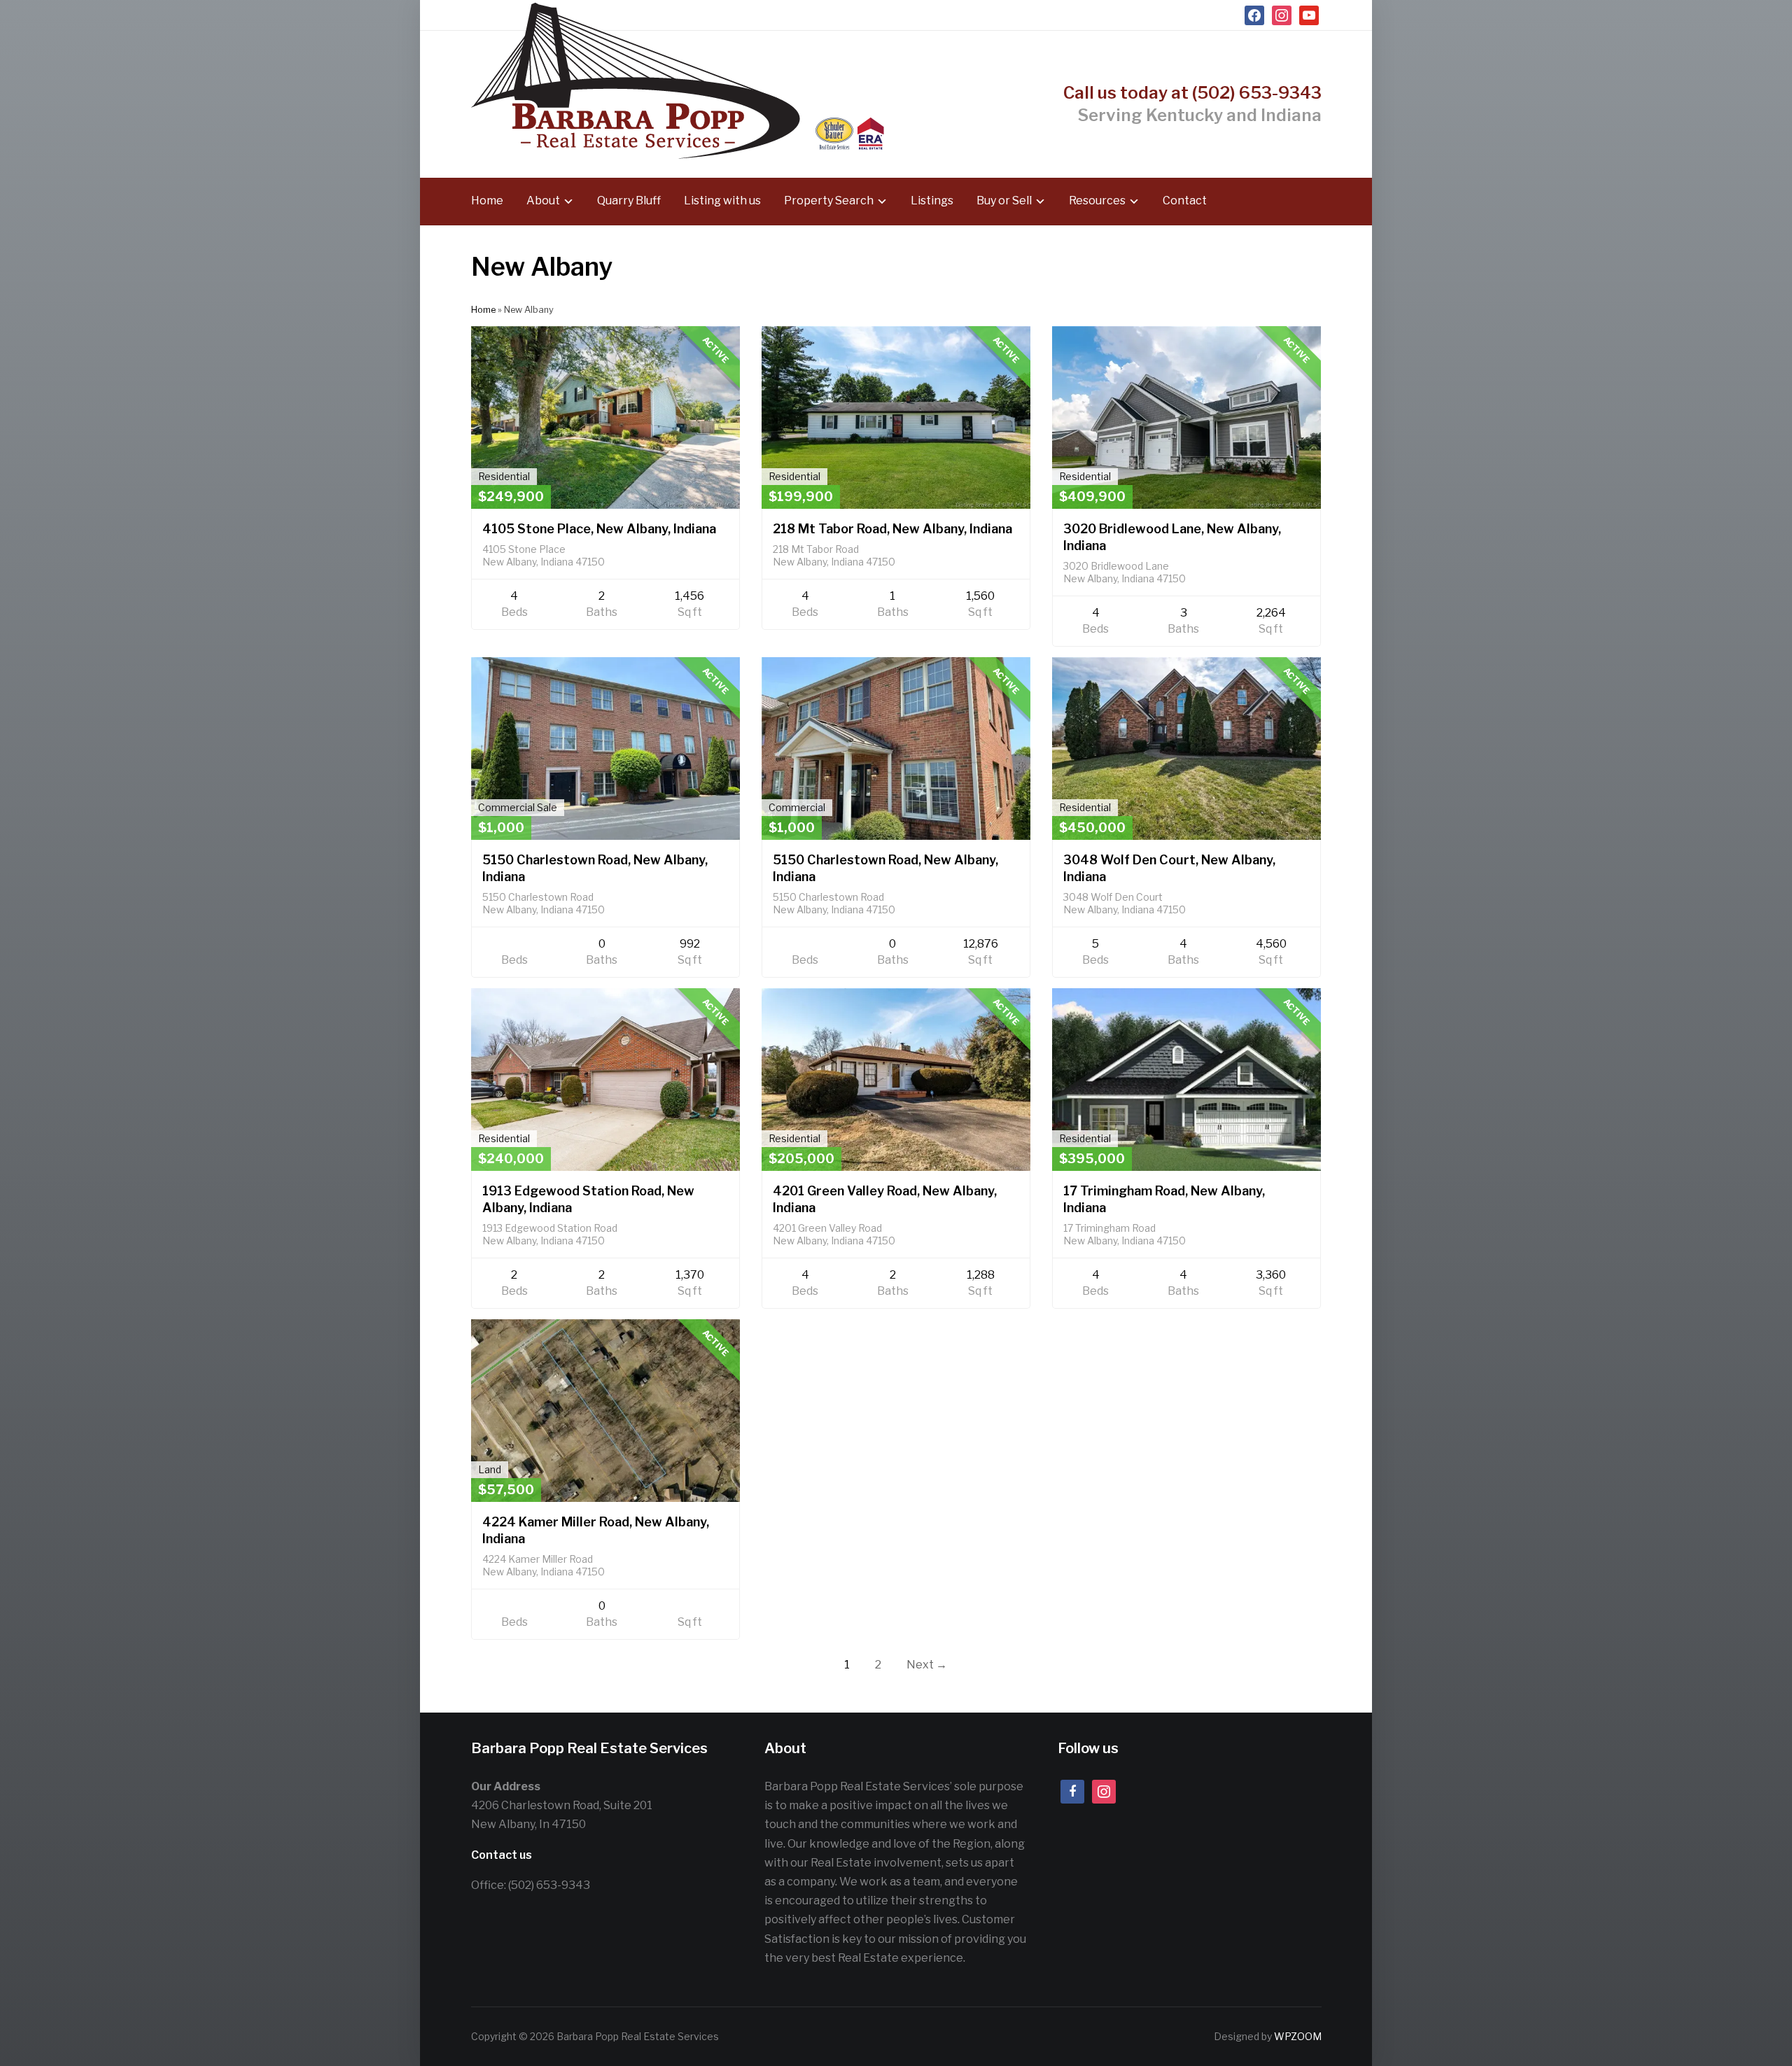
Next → (927, 1665)
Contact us (502, 1855)
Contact (1185, 201)
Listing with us (722, 201)
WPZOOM (1298, 2036)
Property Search (829, 201)
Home (487, 201)
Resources (1097, 201)
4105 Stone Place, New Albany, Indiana (599, 529)
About (543, 201)
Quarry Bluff (629, 201)
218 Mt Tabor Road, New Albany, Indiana (892, 529)
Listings (932, 201)
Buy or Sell (1004, 201)
